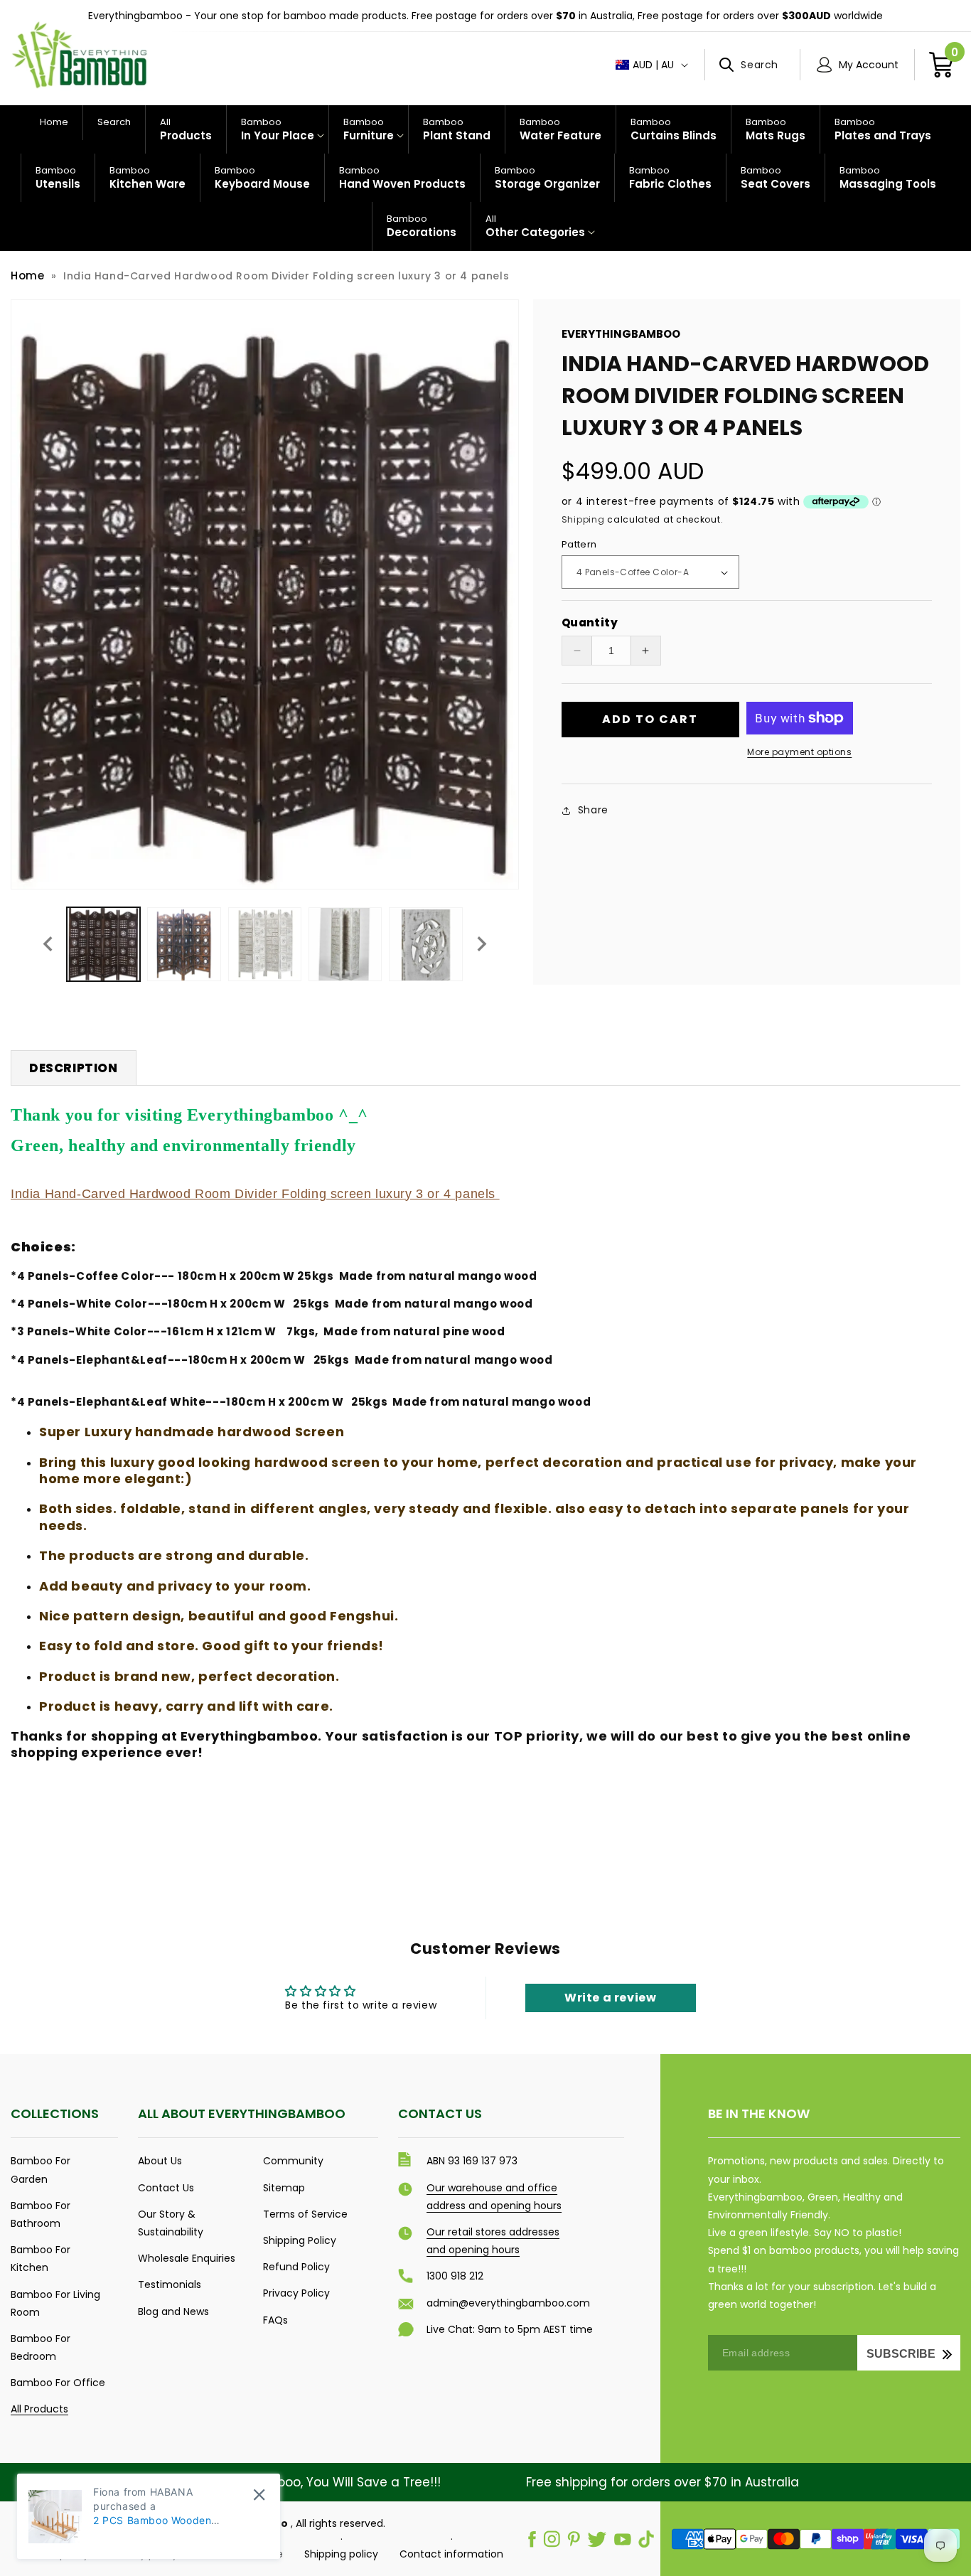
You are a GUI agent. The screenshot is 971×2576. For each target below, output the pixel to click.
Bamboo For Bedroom (41, 2347)
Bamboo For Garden (41, 2170)
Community (293, 2161)
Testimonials (170, 2284)
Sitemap (284, 2188)
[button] (752, 65)
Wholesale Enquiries (187, 2258)
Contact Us (166, 2188)
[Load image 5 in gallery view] (425, 944)
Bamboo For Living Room (55, 2303)
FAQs (275, 2320)
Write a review (610, 1998)
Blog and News (173, 2312)
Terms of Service (305, 2214)
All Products (39, 2409)
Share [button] (593, 810)
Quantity (590, 622)
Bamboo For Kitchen (41, 2259)
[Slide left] (48, 944)
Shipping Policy (300, 2240)
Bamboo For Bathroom (41, 2214)
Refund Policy (296, 2267)
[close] (259, 2495)
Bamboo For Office (58, 2383)
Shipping (583, 519)
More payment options (799, 752)
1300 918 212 (455, 2276)
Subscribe (901, 2354)
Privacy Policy (296, 2293)
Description (74, 1068)
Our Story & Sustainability (171, 2223)
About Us (160, 2161)
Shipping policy (341, 2554)
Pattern (579, 544)
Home (27, 276)
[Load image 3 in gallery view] (265, 944)
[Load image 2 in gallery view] (184, 944)
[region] (485, 16)
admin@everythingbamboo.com (508, 2303)
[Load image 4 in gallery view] (345, 944)
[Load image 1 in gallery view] (103, 944)
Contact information (451, 2554)
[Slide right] (482, 944)
